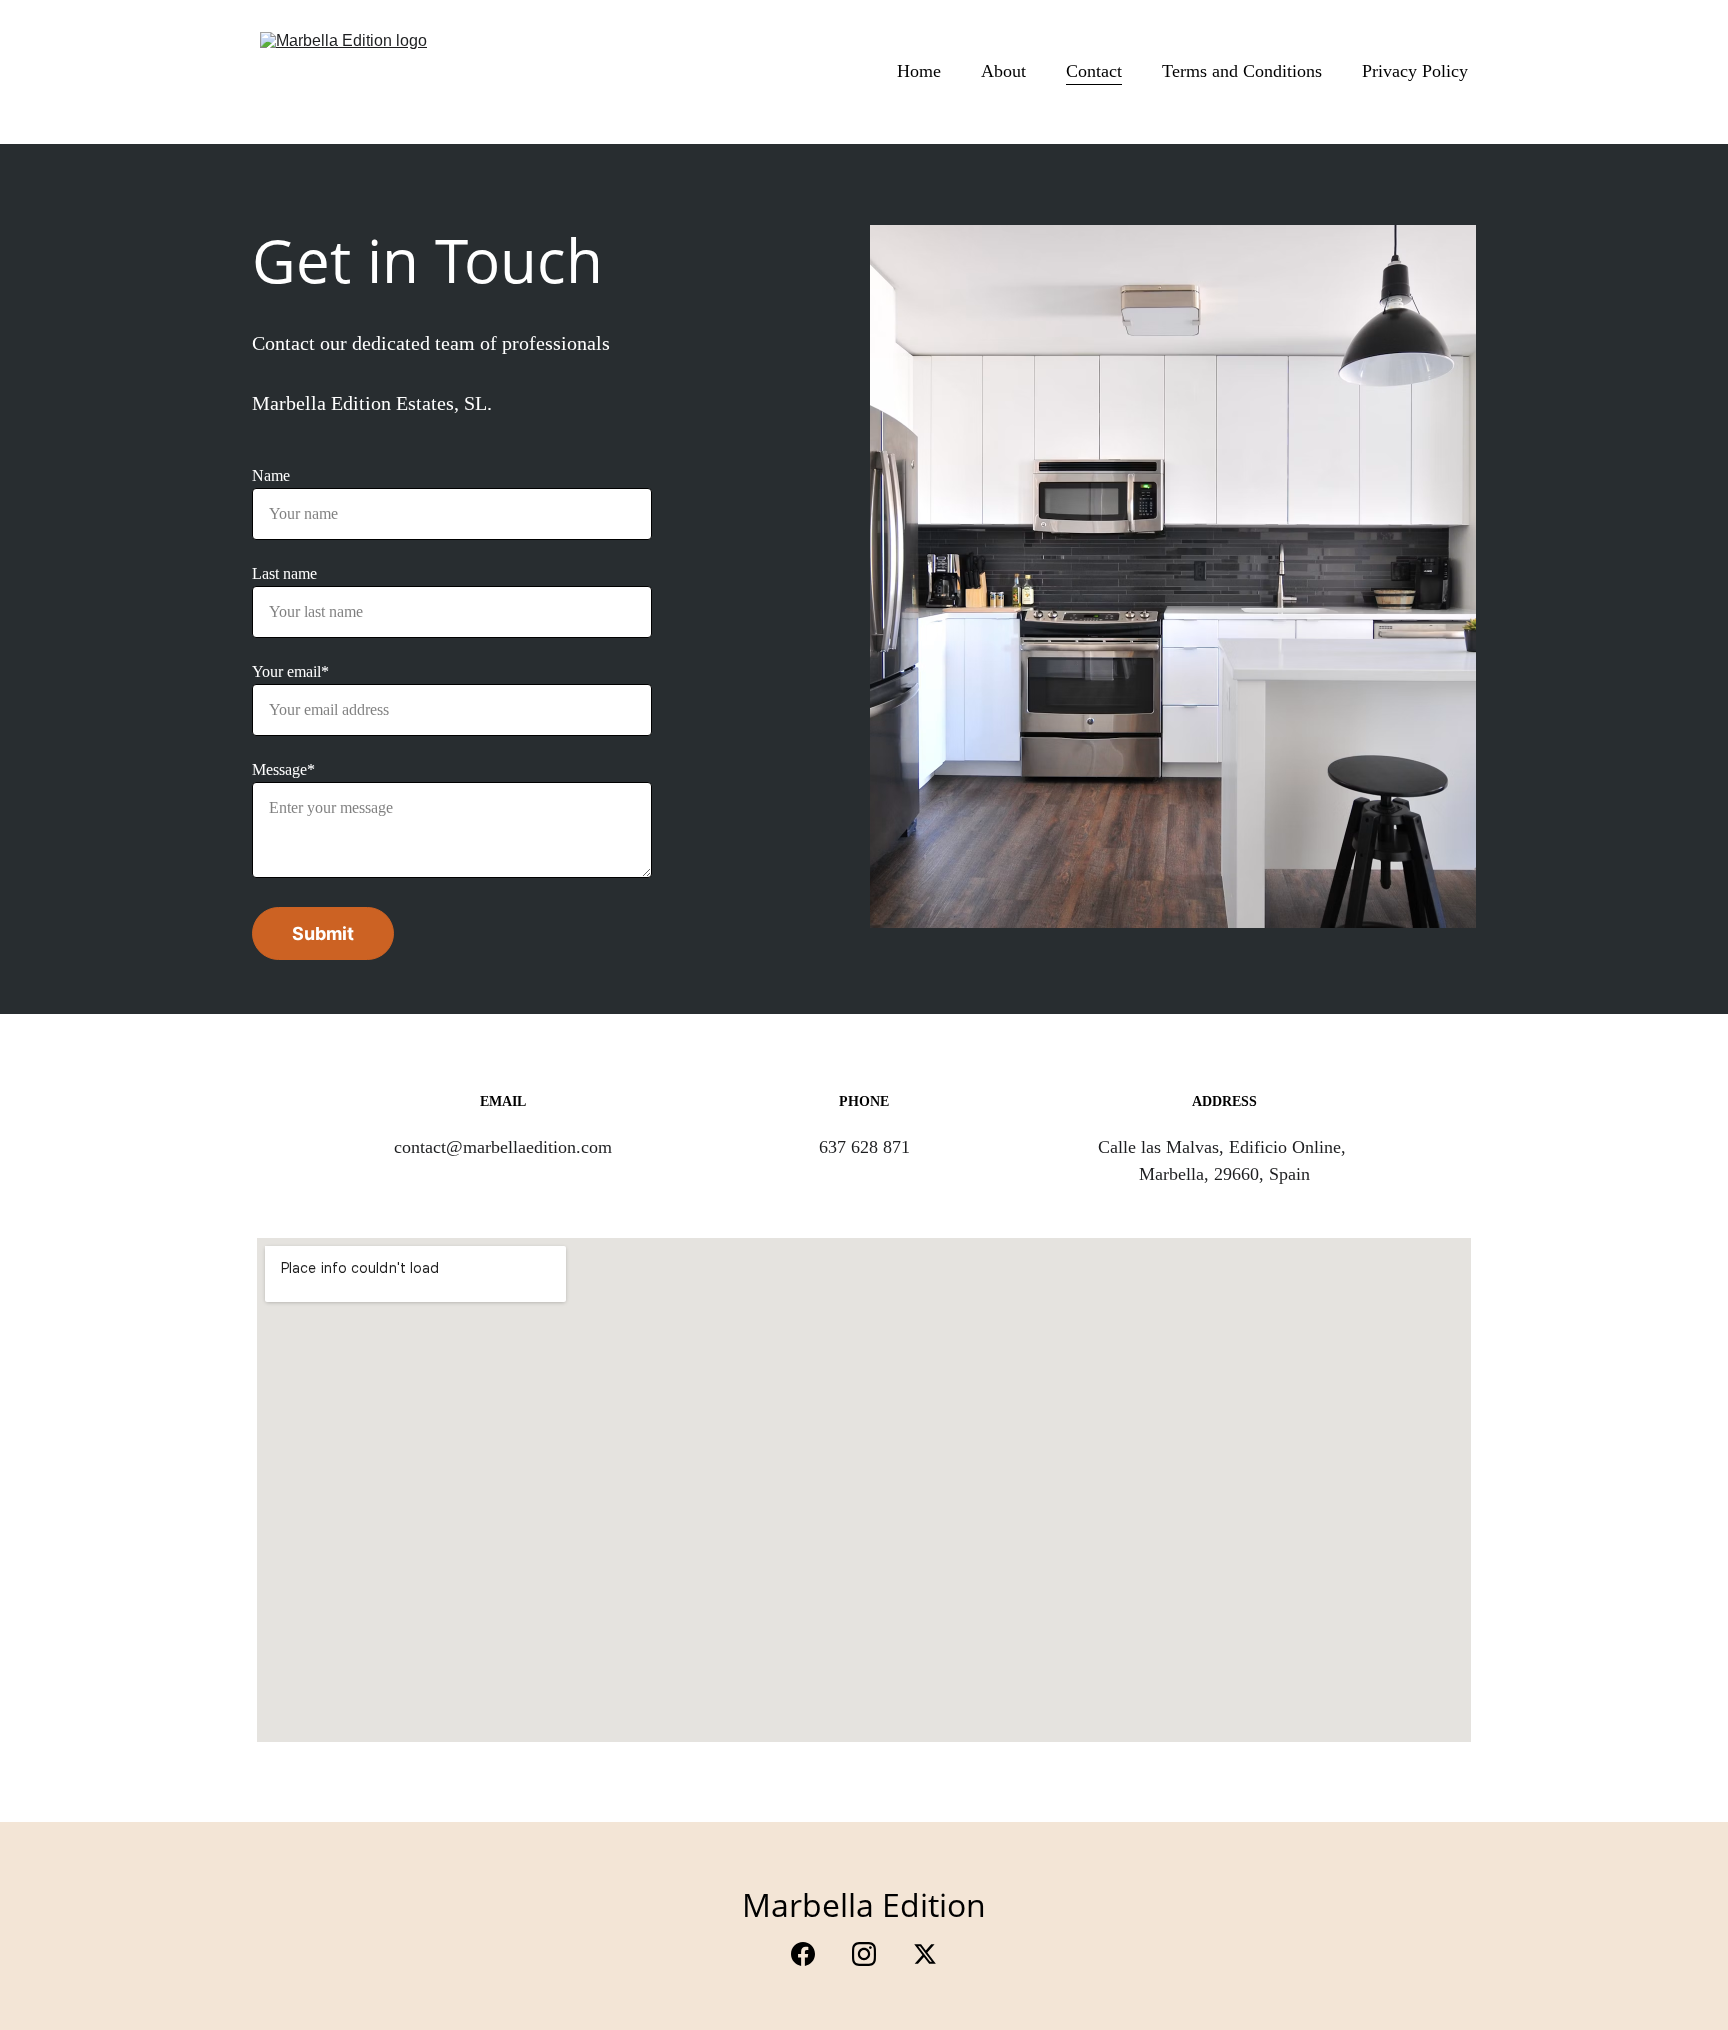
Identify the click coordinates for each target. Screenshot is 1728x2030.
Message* (283, 769)
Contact (1094, 71)
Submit (323, 933)
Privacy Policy (1415, 71)
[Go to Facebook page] (813, 1954)
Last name (284, 573)
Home (919, 71)
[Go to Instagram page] (874, 1954)
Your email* (290, 671)
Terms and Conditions (1242, 71)
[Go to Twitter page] (925, 1954)
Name (271, 475)
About (1003, 71)
